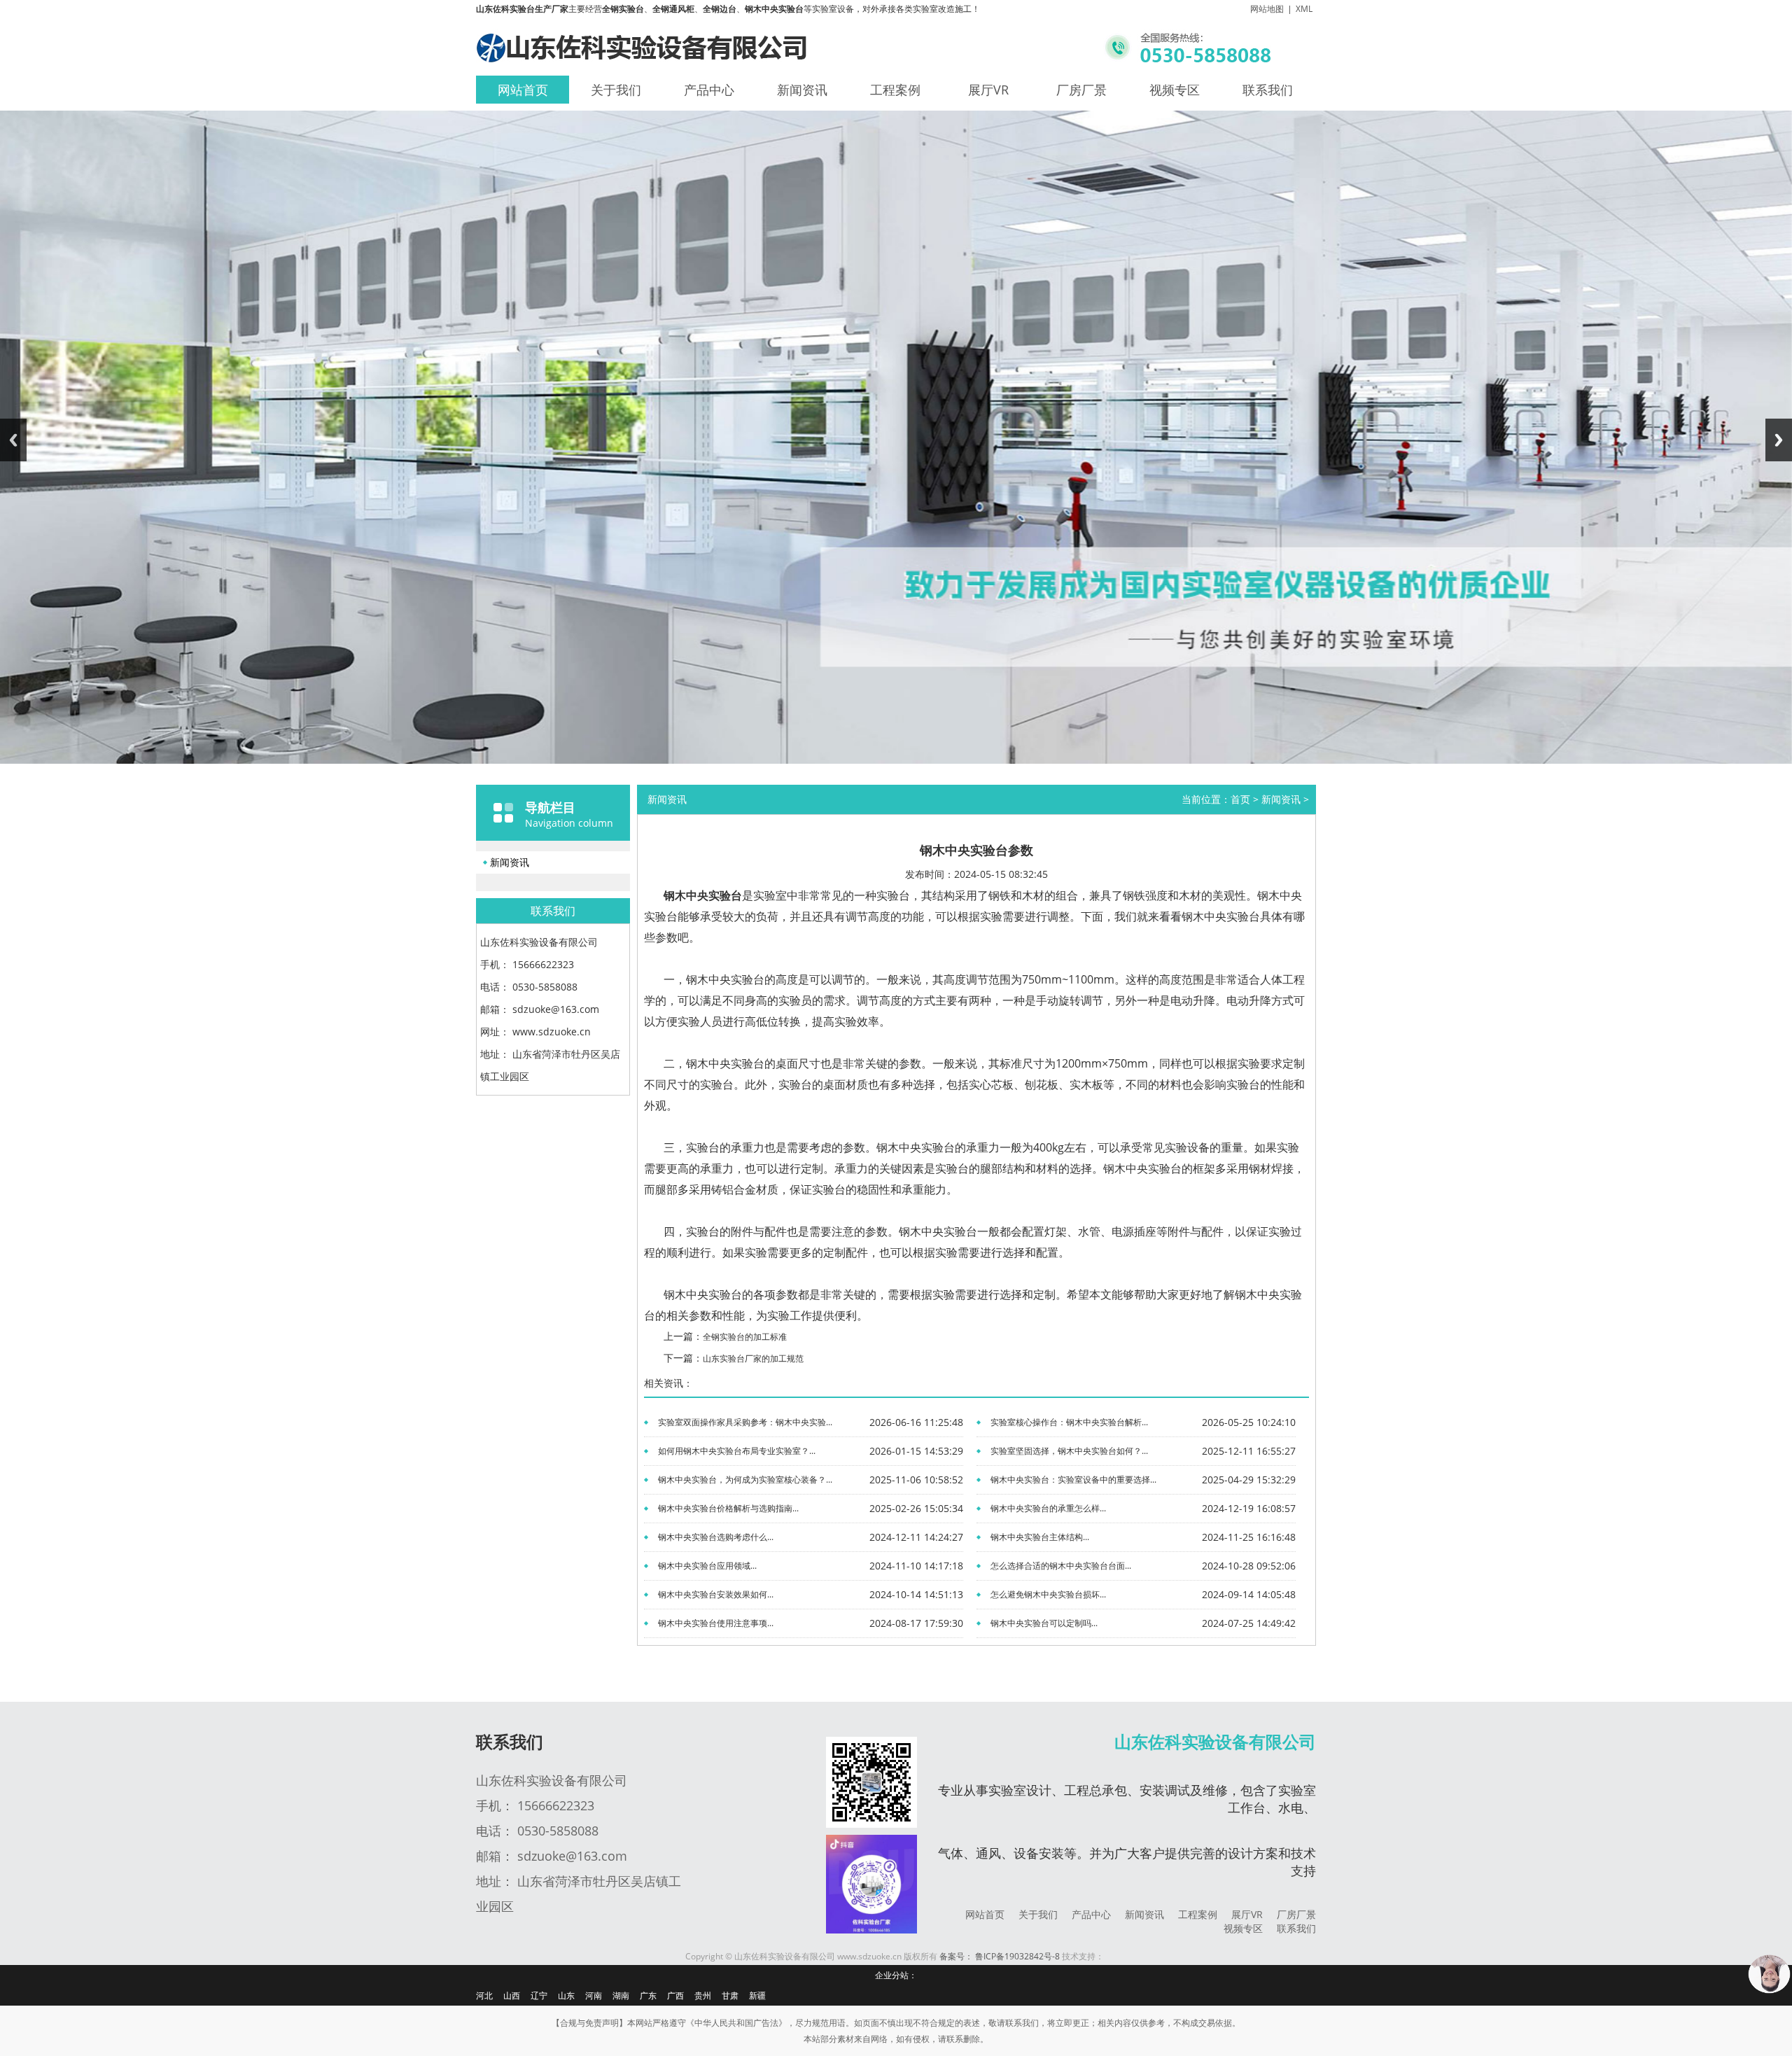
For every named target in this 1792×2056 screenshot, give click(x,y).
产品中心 (709, 90)
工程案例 (895, 90)
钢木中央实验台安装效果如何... (716, 1594)
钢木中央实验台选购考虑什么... (716, 1537)
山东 (566, 1995)
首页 (1240, 799)
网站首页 (523, 90)
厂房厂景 (1081, 90)
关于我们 (616, 90)
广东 (648, 1995)
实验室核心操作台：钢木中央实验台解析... (1069, 1422)
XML (1304, 9)
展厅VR (988, 90)
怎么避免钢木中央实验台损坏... (1048, 1594)
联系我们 (1268, 90)
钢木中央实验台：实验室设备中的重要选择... (1073, 1480)
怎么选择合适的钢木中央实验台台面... (1061, 1566)
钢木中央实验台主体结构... (1040, 1537)
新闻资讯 (802, 90)
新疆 (757, 1995)
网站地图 (1267, 9)
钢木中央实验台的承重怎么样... (1048, 1508)
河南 (594, 1995)
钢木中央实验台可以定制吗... (1044, 1623)
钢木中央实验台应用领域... (707, 1566)
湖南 (621, 1995)
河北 (484, 1995)
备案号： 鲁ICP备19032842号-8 (1000, 1957)
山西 (512, 1995)
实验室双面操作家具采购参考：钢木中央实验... (745, 1422)
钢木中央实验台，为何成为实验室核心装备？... (745, 1480)
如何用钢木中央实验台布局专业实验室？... (737, 1451)
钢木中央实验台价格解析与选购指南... (728, 1508)
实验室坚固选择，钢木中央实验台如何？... (1069, 1451)
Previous (13, 440)
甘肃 (730, 1995)
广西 (675, 1995)
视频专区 (1175, 90)
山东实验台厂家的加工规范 (753, 1358)
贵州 (703, 1995)
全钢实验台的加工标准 (745, 1337)
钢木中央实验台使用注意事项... (716, 1623)
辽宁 (539, 1995)
